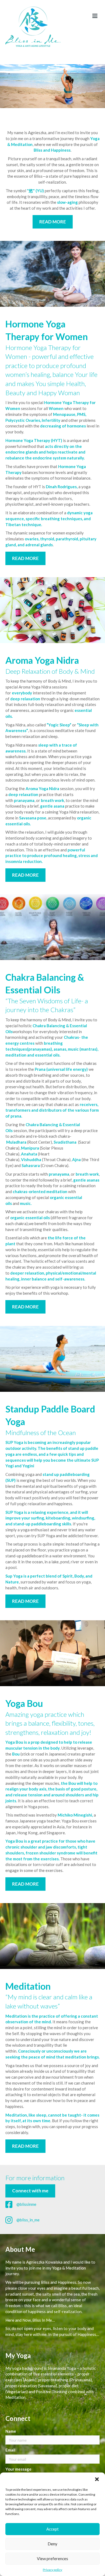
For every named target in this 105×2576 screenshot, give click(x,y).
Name (11, 2431)
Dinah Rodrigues (61, 487)
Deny (52, 2544)
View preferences (52, 2559)
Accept (52, 2529)
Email (10, 2450)
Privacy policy (52, 2570)
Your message (18, 2469)
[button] (97, 2479)
